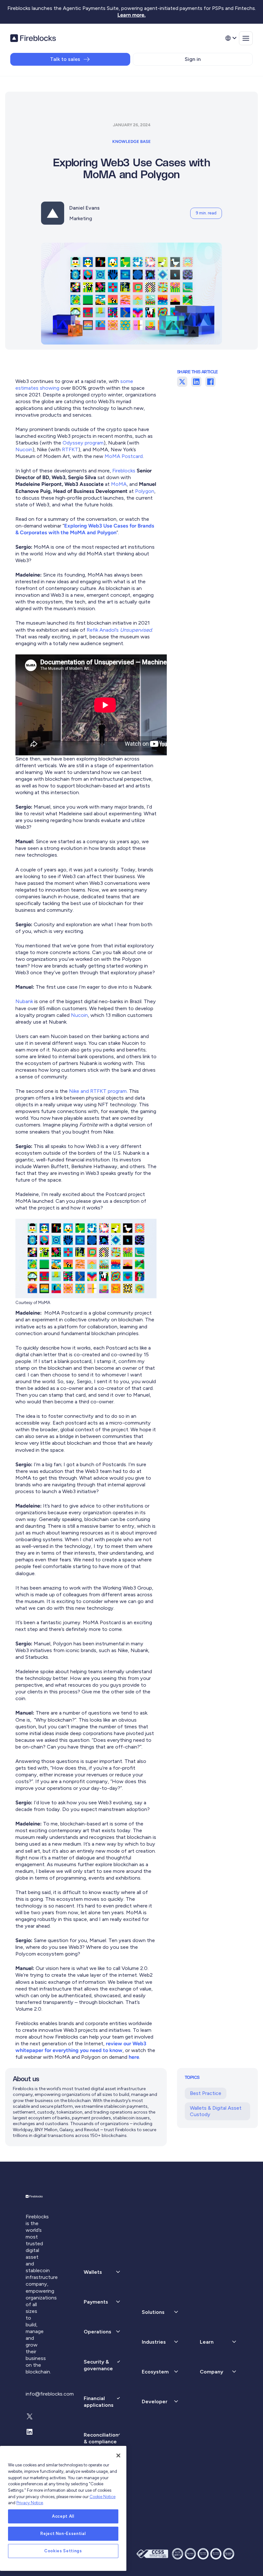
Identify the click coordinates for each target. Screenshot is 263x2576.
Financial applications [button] (99, 2402)
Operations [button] (98, 2332)
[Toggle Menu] (246, 38)
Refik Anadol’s (119, 630)
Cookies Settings (63, 2551)
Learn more (131, 15)
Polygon (145, 491)
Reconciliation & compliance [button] (101, 2438)
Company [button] (212, 2372)
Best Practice (206, 2093)
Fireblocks (124, 471)
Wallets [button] (93, 2272)
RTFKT (70, 449)
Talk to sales (65, 59)
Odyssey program (83, 443)
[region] (63, 2508)
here (134, 2057)
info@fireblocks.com (50, 2394)
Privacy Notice (30, 2503)
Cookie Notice (102, 2497)
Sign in (193, 59)
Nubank (24, 1001)
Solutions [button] (153, 2312)
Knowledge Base (131, 141)
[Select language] (231, 38)
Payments (96, 2302)
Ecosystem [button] (155, 2372)
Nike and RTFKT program (98, 1091)
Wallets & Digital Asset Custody (216, 2111)
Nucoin (24, 449)
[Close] (118, 2456)
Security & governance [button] (98, 2365)
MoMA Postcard (124, 456)
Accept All (63, 2516)
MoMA (119, 484)
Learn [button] (207, 2342)
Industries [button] (154, 2342)
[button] (102, 2302)
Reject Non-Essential (63, 2534)
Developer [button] (155, 2401)
